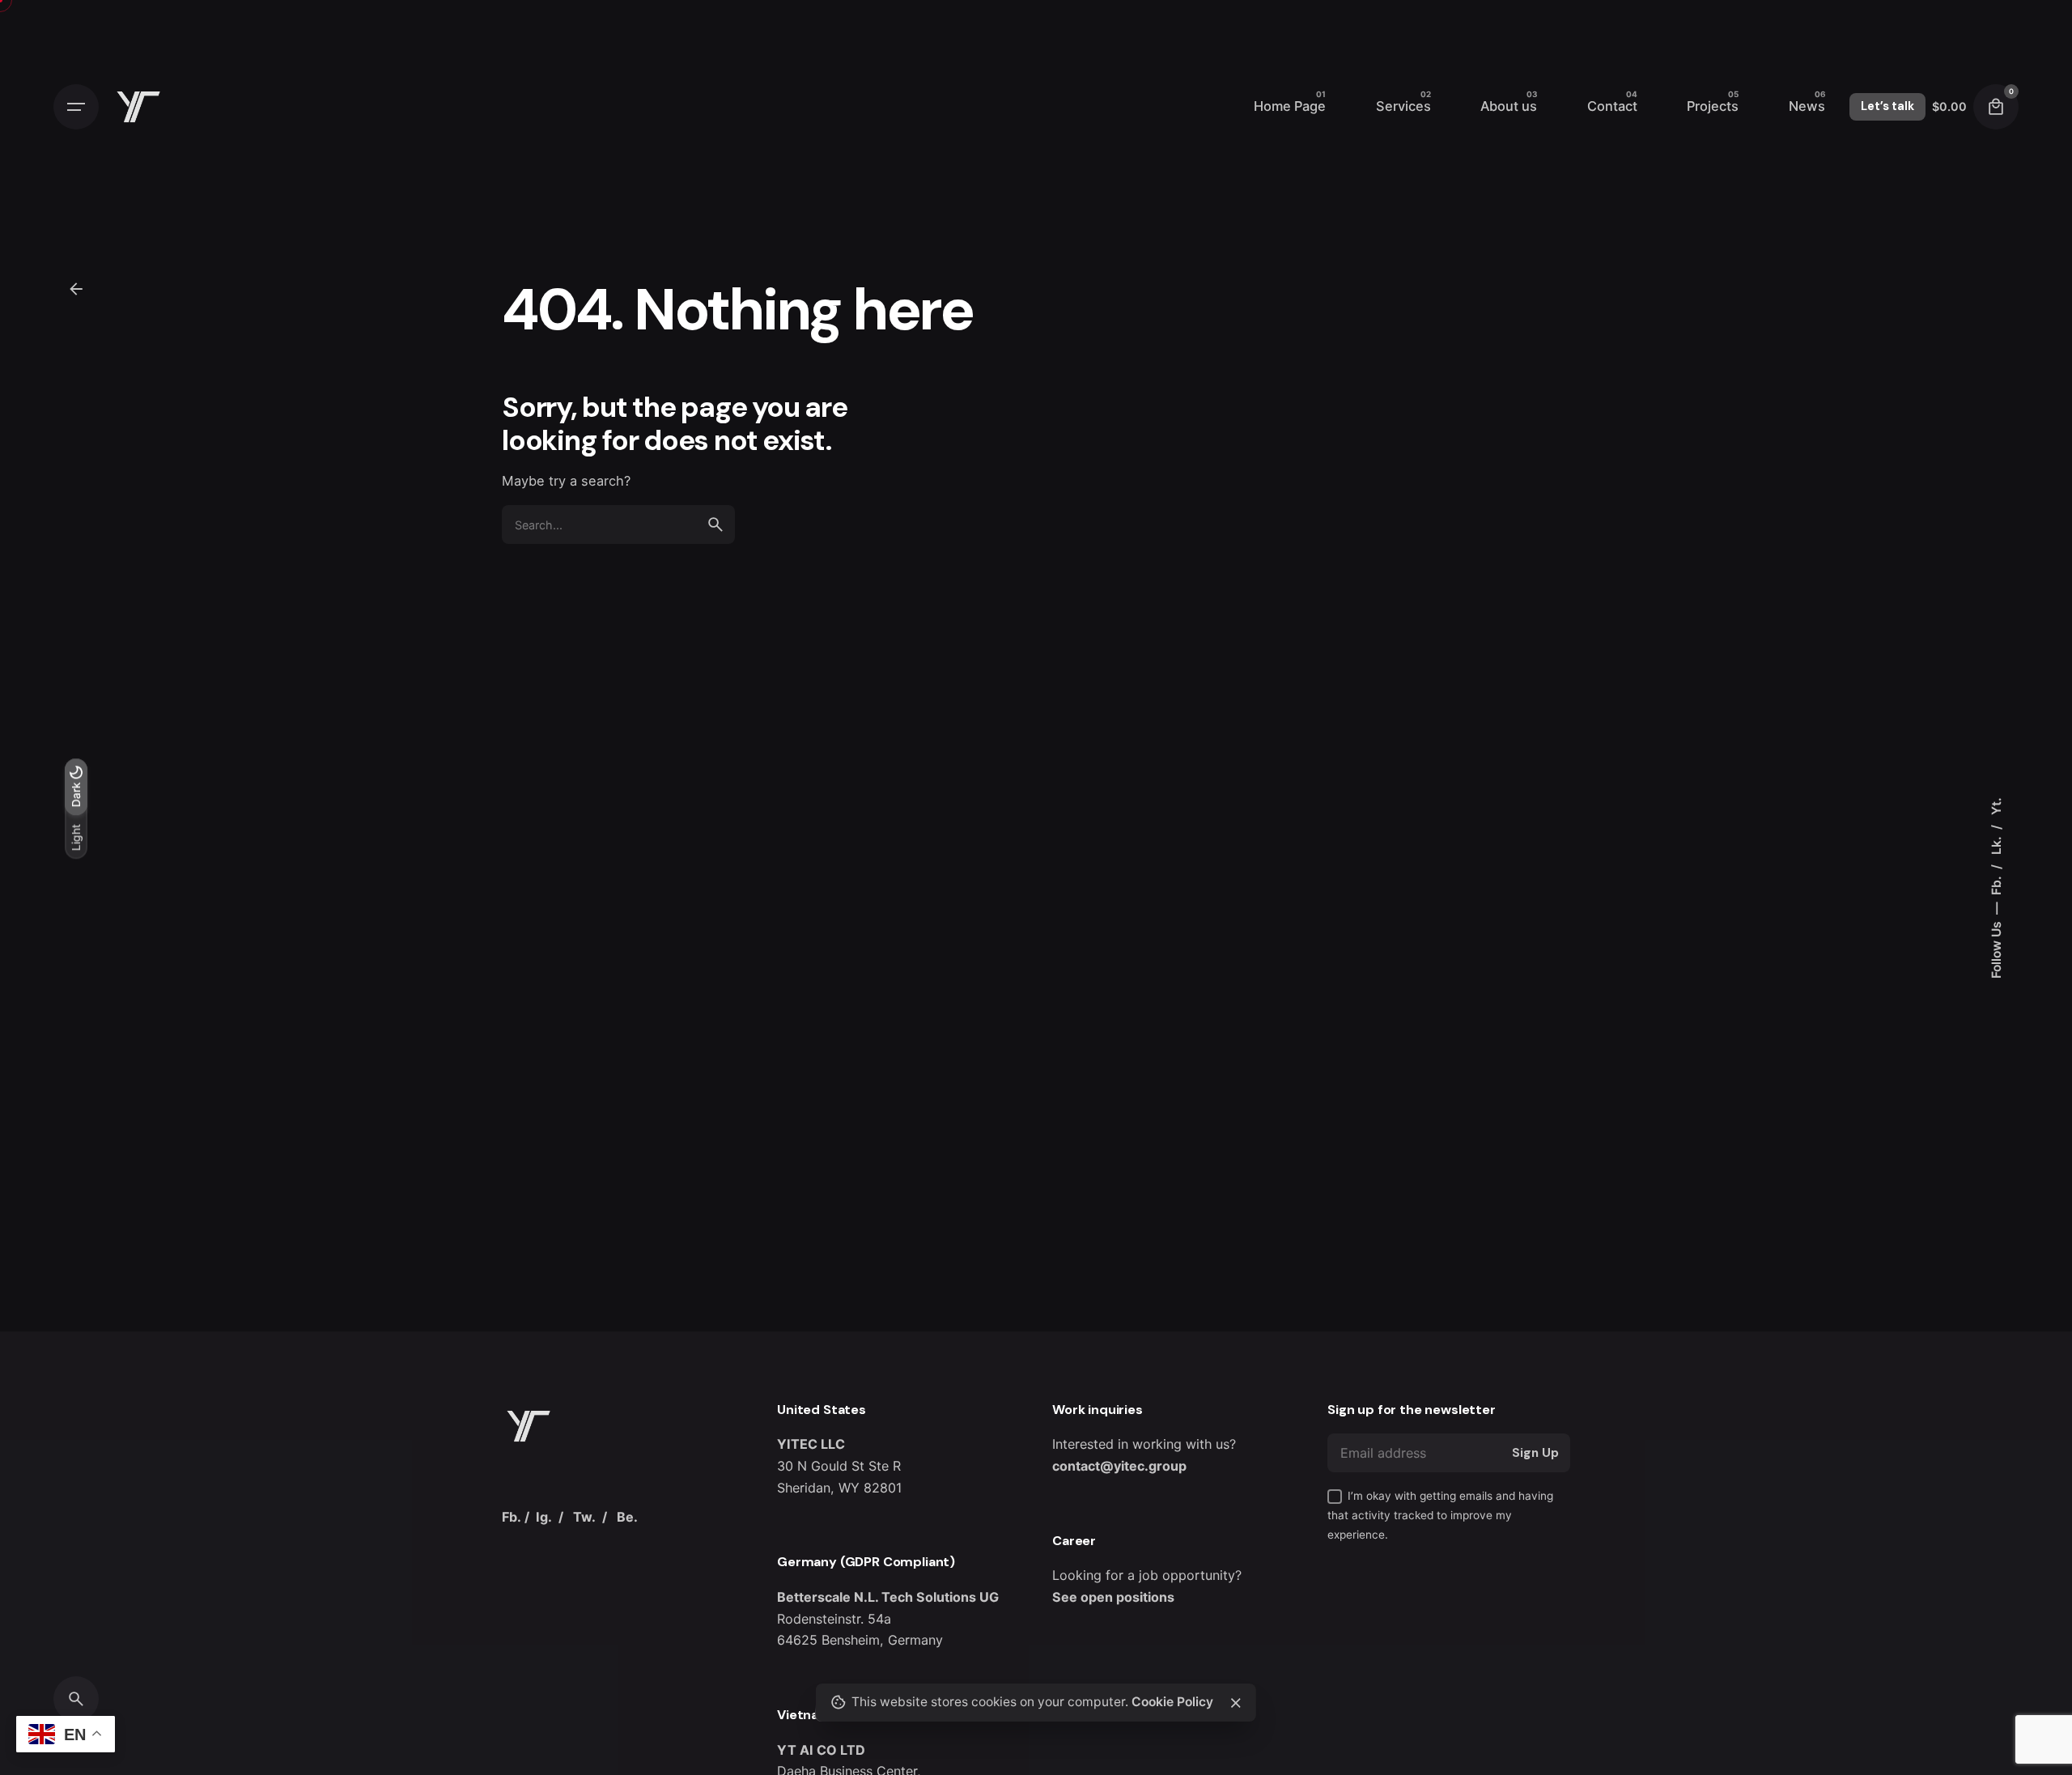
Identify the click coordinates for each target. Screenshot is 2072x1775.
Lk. (1996, 844)
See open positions (1113, 1597)
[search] (715, 524)
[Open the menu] (76, 107)
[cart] (1996, 107)
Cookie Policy (1172, 1702)
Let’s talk (1887, 106)
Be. (627, 1517)
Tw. (584, 1517)
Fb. (1996, 884)
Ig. (544, 1517)
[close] (1236, 1703)
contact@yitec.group (1119, 1466)
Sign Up (1535, 1453)
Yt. (1996, 806)
